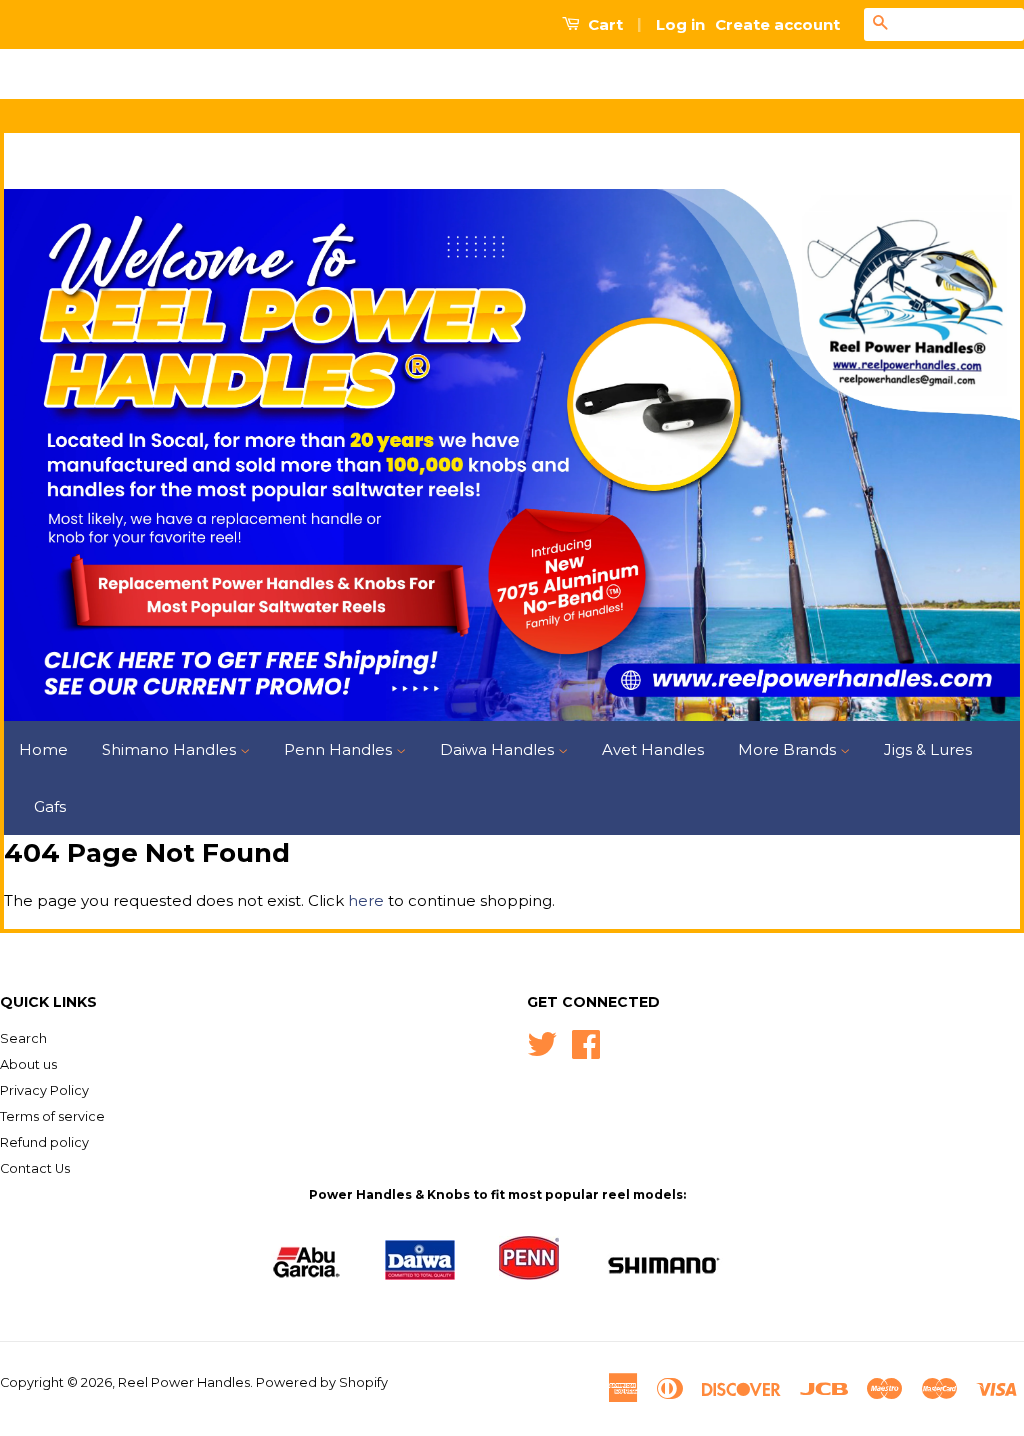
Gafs (50, 806)
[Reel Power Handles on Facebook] (586, 1042)
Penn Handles (340, 749)
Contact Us (35, 1168)
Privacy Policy (44, 1090)
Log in (680, 24)
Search (23, 1038)
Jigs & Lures (928, 749)
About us (28, 1064)
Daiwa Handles (499, 749)
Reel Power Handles (184, 1382)
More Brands (789, 749)
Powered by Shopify (322, 1382)
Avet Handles (653, 749)
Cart (603, 24)
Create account (777, 24)
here (366, 900)
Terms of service (52, 1116)
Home (43, 749)
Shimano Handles (171, 749)
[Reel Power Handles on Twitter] (542, 1042)
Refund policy (44, 1142)
